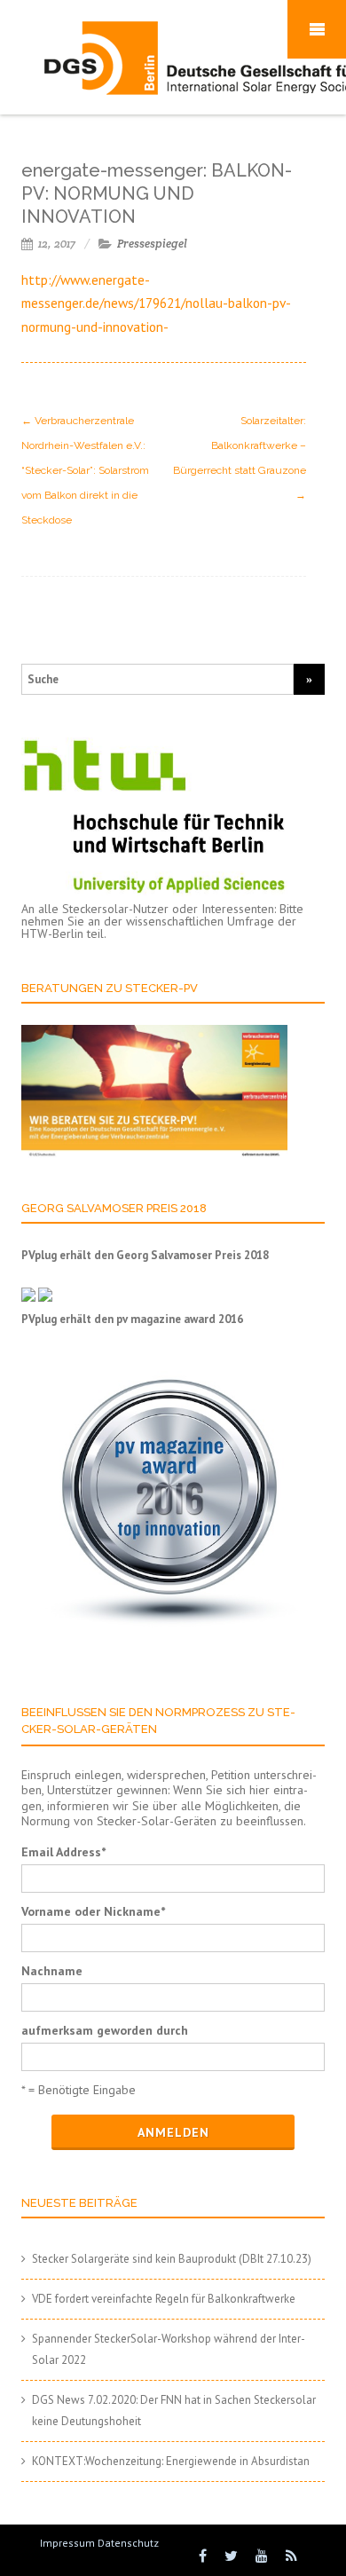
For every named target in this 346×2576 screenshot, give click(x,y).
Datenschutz (128, 2543)
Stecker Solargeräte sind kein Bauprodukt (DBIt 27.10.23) (172, 2259)
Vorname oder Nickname (93, 1911)
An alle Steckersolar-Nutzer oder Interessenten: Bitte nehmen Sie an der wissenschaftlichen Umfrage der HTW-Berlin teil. (162, 921)
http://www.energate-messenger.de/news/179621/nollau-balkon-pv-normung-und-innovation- (156, 303)
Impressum (67, 2543)
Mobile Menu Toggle (317, 29)
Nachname (52, 1971)
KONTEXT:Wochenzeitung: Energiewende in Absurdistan (171, 2461)
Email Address (63, 1852)
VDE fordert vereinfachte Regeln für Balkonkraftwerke (164, 2299)
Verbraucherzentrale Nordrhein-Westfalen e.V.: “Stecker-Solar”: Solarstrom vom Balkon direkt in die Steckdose (85, 470)
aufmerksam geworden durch (105, 2030)
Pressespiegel (152, 244)
